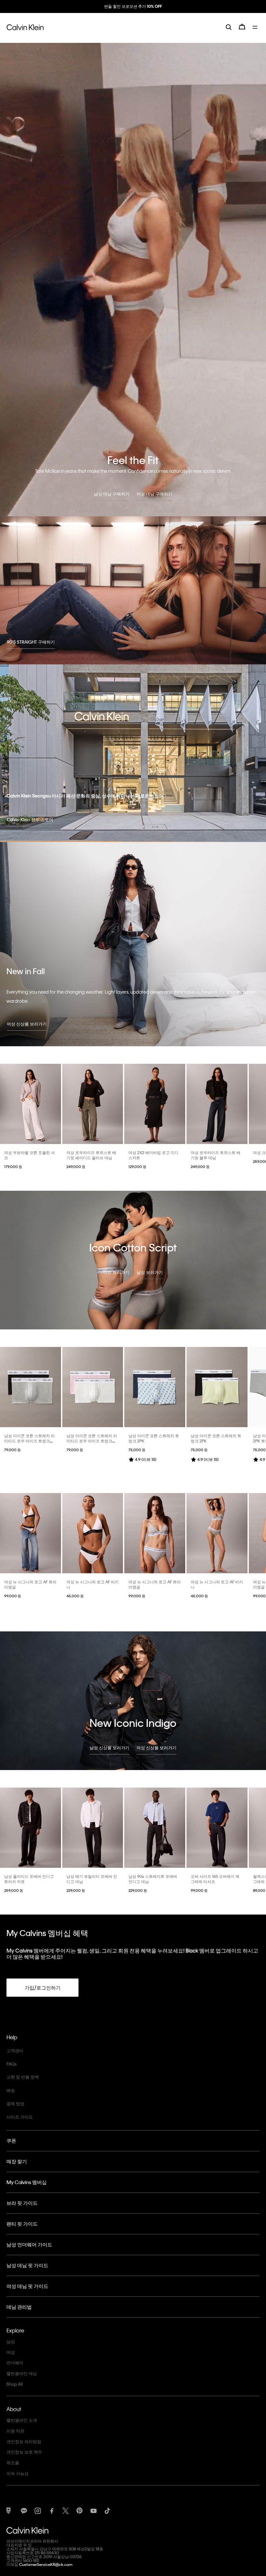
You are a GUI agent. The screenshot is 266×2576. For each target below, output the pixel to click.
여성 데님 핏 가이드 (27, 2286)
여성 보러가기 (116, 1272)
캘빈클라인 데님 (22, 2373)
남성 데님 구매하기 (112, 494)
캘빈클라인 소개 (22, 2420)
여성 (11, 2352)
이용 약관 (15, 2431)
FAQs (12, 2064)
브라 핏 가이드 (22, 2203)
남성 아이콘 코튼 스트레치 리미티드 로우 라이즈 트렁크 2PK (30, 1441)
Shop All (15, 2384)
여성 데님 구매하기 (154, 494)
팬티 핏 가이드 (22, 2224)
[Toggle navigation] (256, 32)
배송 (11, 2090)
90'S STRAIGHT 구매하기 (31, 642)
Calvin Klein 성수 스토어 (30, 819)
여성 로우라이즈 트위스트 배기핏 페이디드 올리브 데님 (91, 1155)
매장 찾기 (17, 2161)
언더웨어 (15, 2362)
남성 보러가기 (150, 1272)
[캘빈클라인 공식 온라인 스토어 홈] (25, 32)
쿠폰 (11, 2141)
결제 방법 (15, 2103)
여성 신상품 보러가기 (27, 1024)
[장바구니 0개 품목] (242, 32)
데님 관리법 (19, 2307)
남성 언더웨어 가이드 (29, 2244)
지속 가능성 (18, 2473)
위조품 (13, 2463)
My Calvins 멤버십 (27, 2182)
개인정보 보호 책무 (24, 2452)
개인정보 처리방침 (24, 2441)
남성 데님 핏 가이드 (27, 2265)
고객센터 (15, 2050)
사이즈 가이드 (20, 2117)
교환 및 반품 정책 (23, 2077)
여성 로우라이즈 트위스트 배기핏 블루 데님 (216, 1155)
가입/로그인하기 (43, 1988)
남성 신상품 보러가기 (109, 1747)
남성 (11, 2341)
